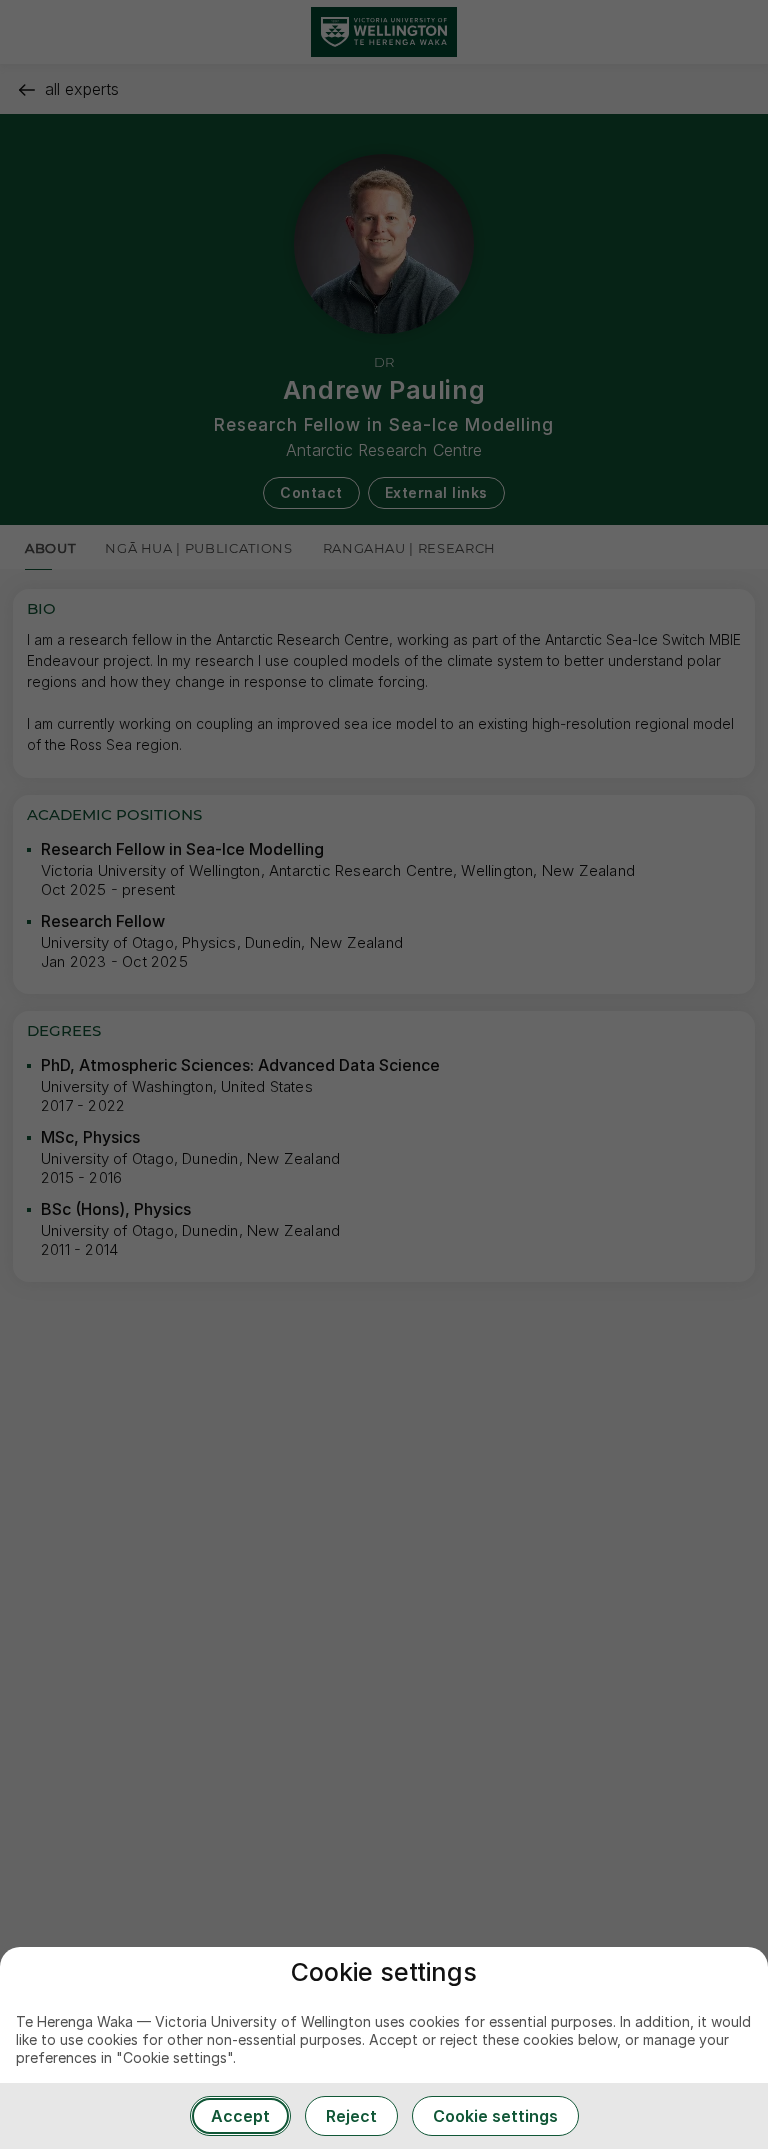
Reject (351, 2116)
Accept (240, 2116)
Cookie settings (495, 2116)
